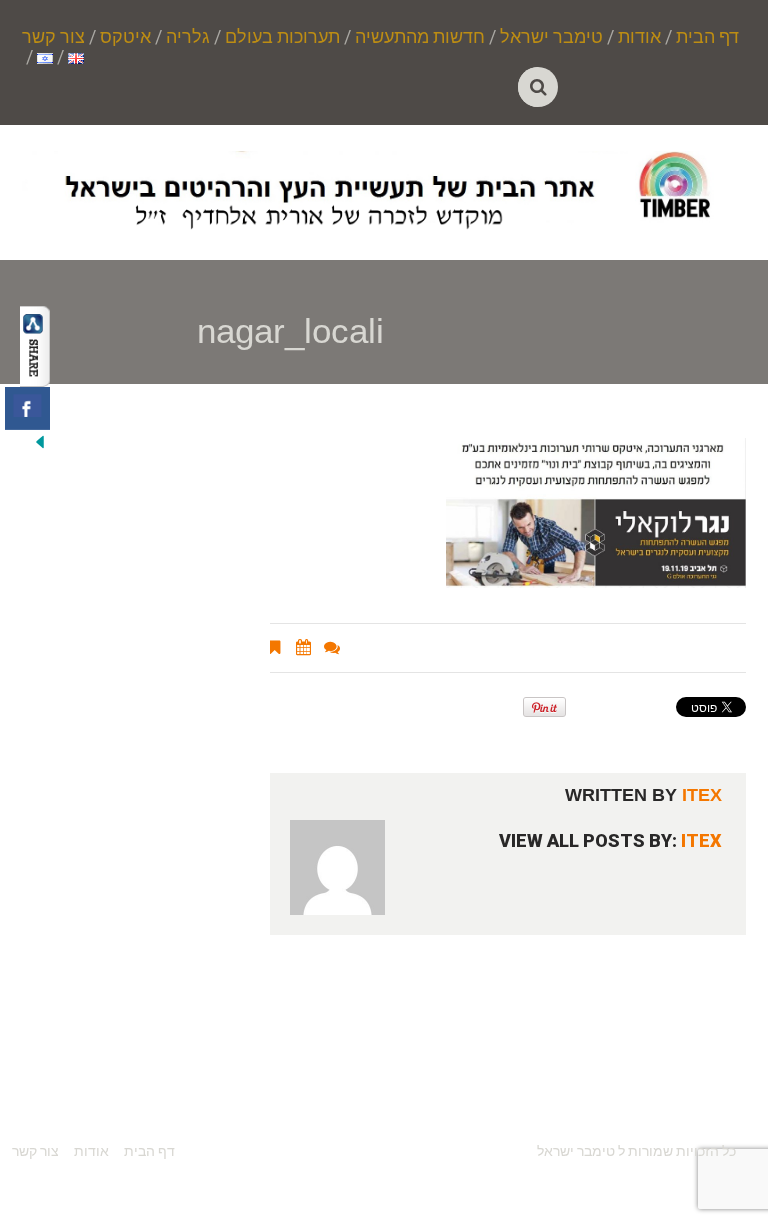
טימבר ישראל (551, 37)
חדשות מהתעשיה (420, 37)
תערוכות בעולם (282, 37)
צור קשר (53, 37)
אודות (639, 37)
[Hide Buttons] (40, 441)
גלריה (188, 37)
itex (702, 795)
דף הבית (707, 37)
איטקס (125, 37)
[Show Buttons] (35, 345)
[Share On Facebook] (27, 408)
